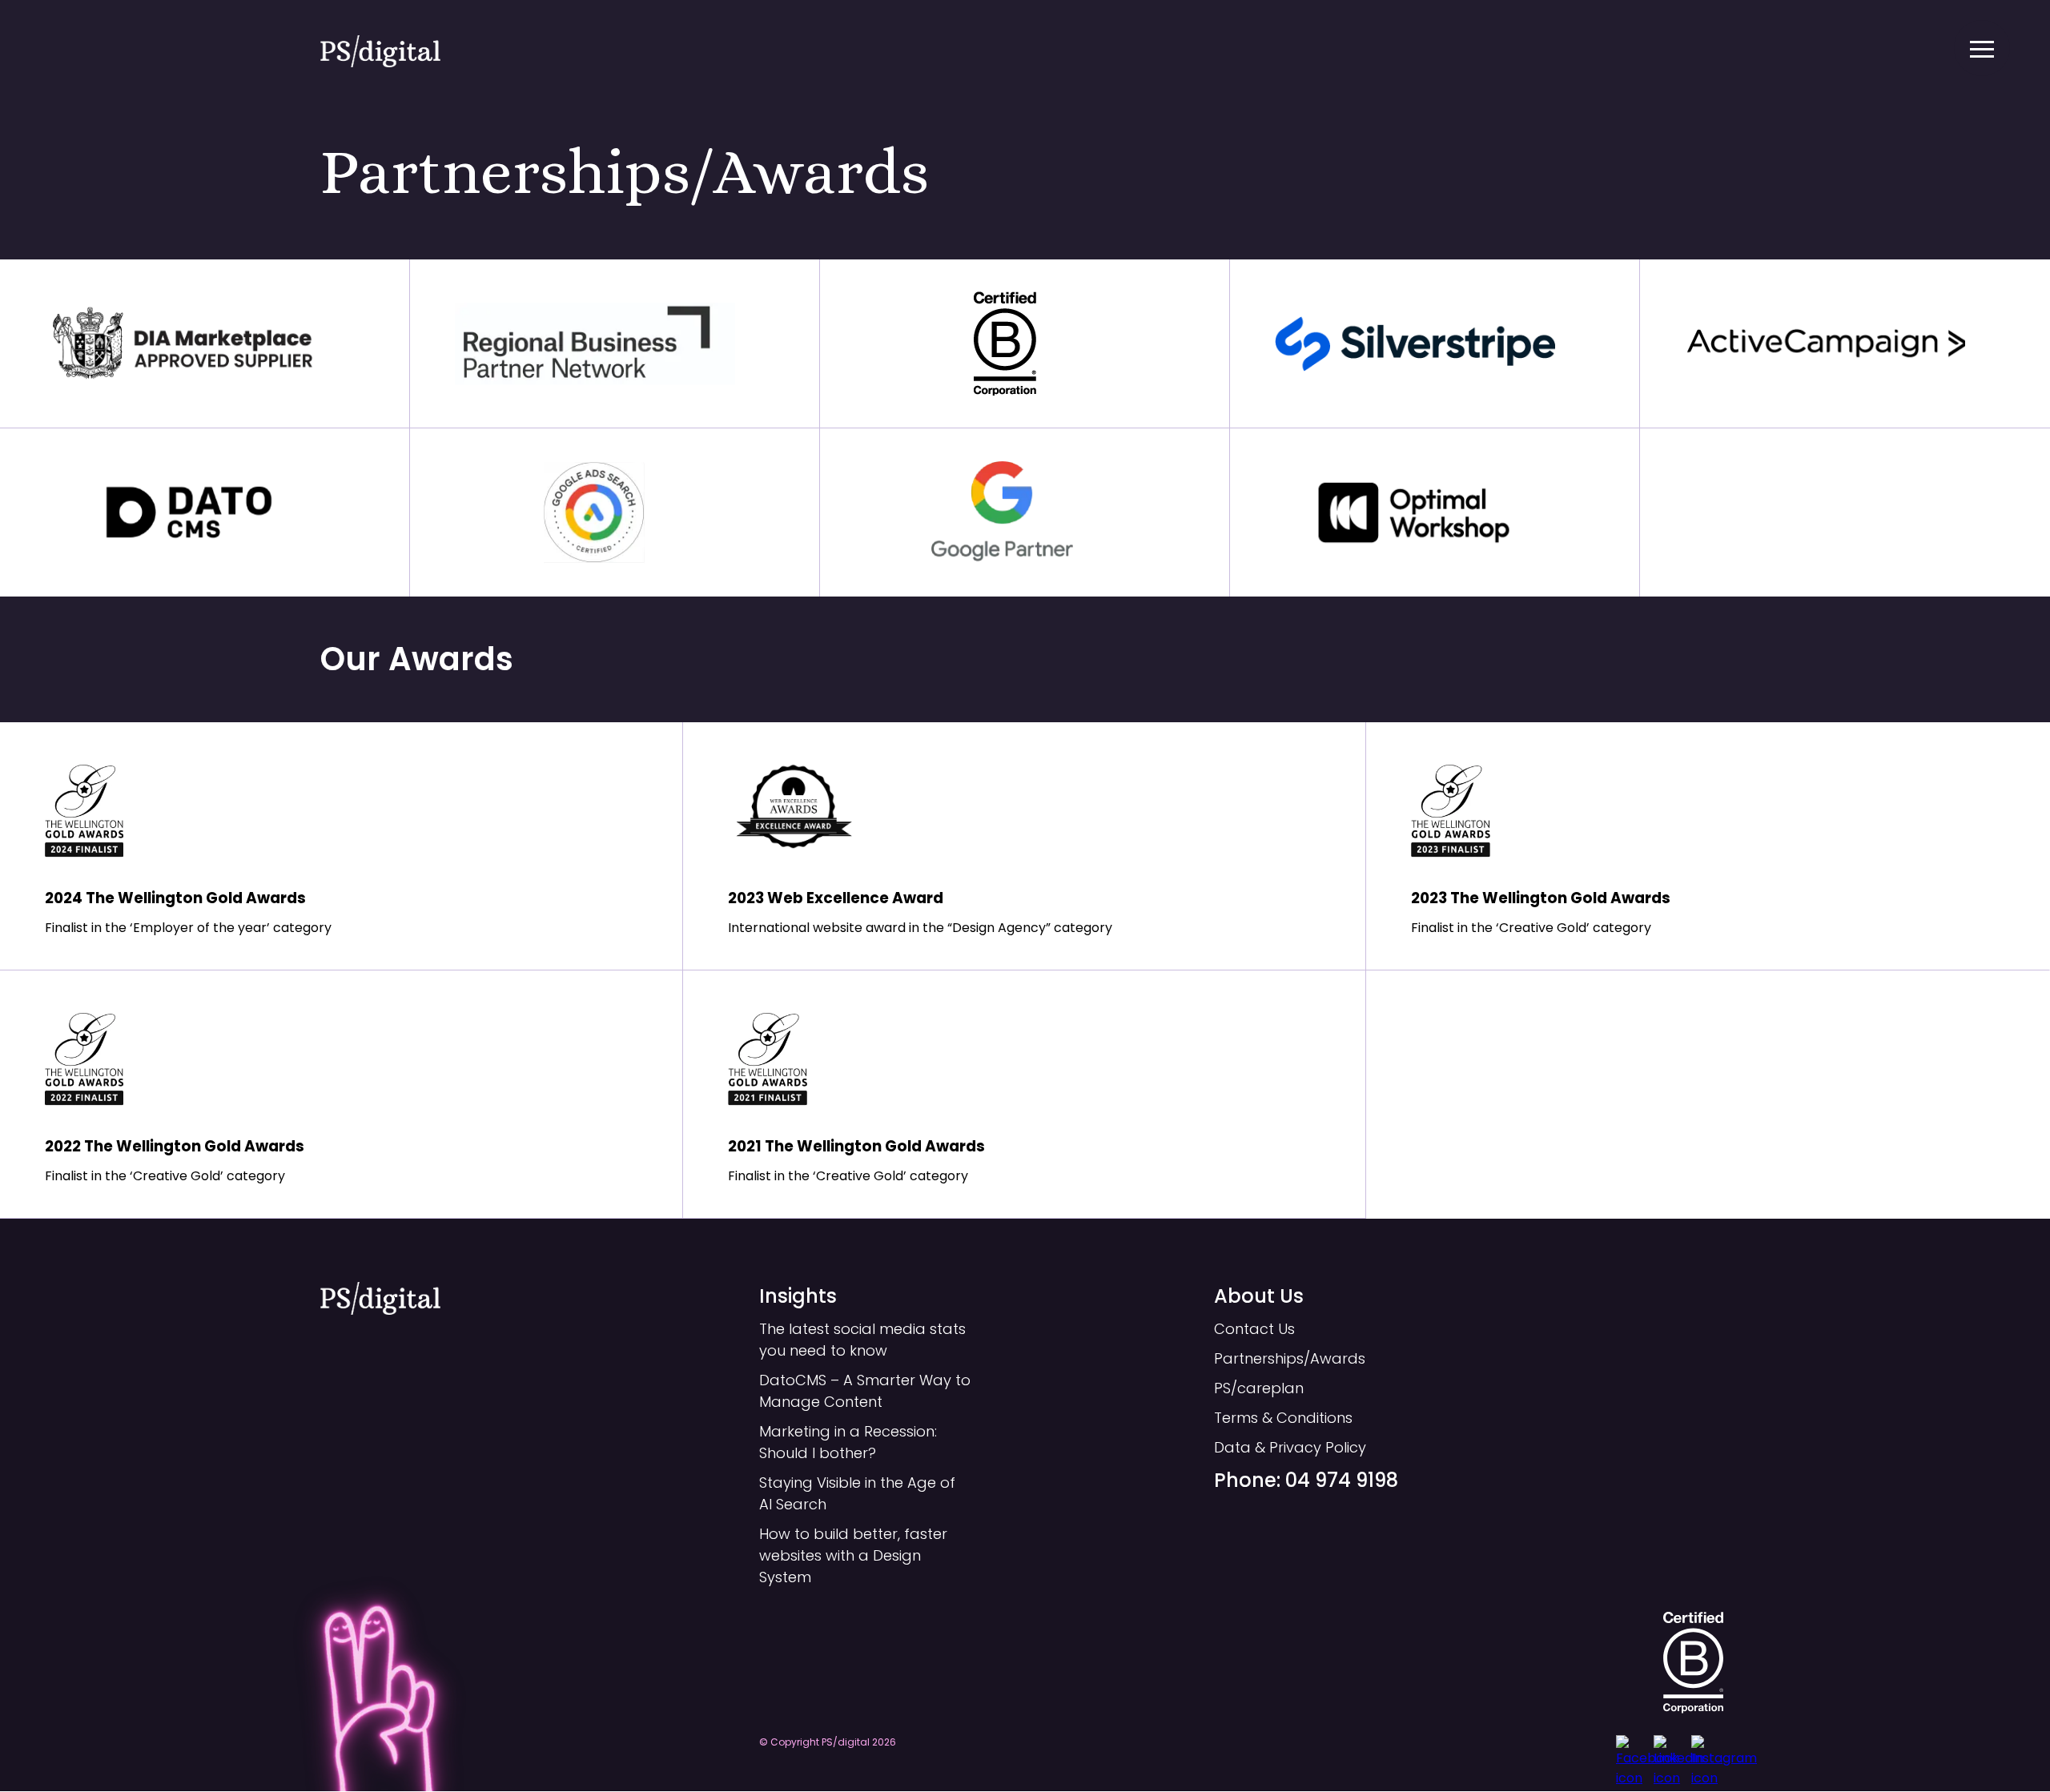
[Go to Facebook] (1632, 1751)
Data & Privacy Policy (1290, 1447)
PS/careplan (1259, 1388)
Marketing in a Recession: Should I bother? (848, 1442)
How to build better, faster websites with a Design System (853, 1555)
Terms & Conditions (1283, 1418)
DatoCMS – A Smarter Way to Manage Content (865, 1391)
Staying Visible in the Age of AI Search (857, 1493)
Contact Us (1254, 1329)
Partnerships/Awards (1290, 1358)
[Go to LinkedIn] (1670, 1751)
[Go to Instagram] (1707, 1751)
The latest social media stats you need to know (862, 1340)
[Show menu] (1982, 48)
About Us (1259, 1296)
